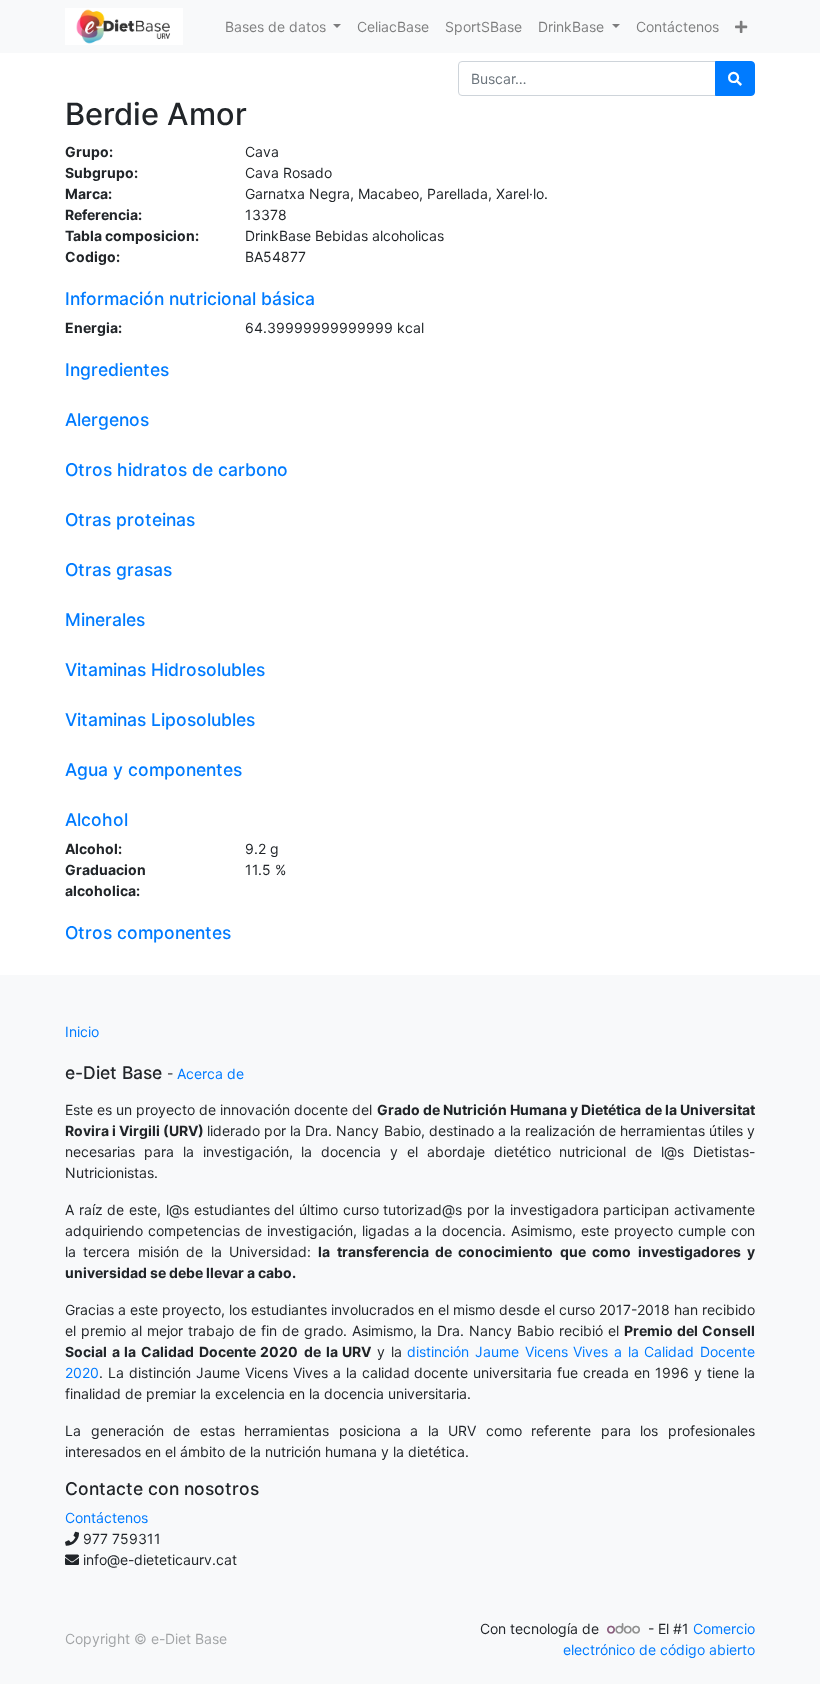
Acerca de (210, 1073)
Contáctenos (106, 1517)
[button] (741, 26)
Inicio (82, 1031)
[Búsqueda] (735, 78)
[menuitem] (393, 26)
